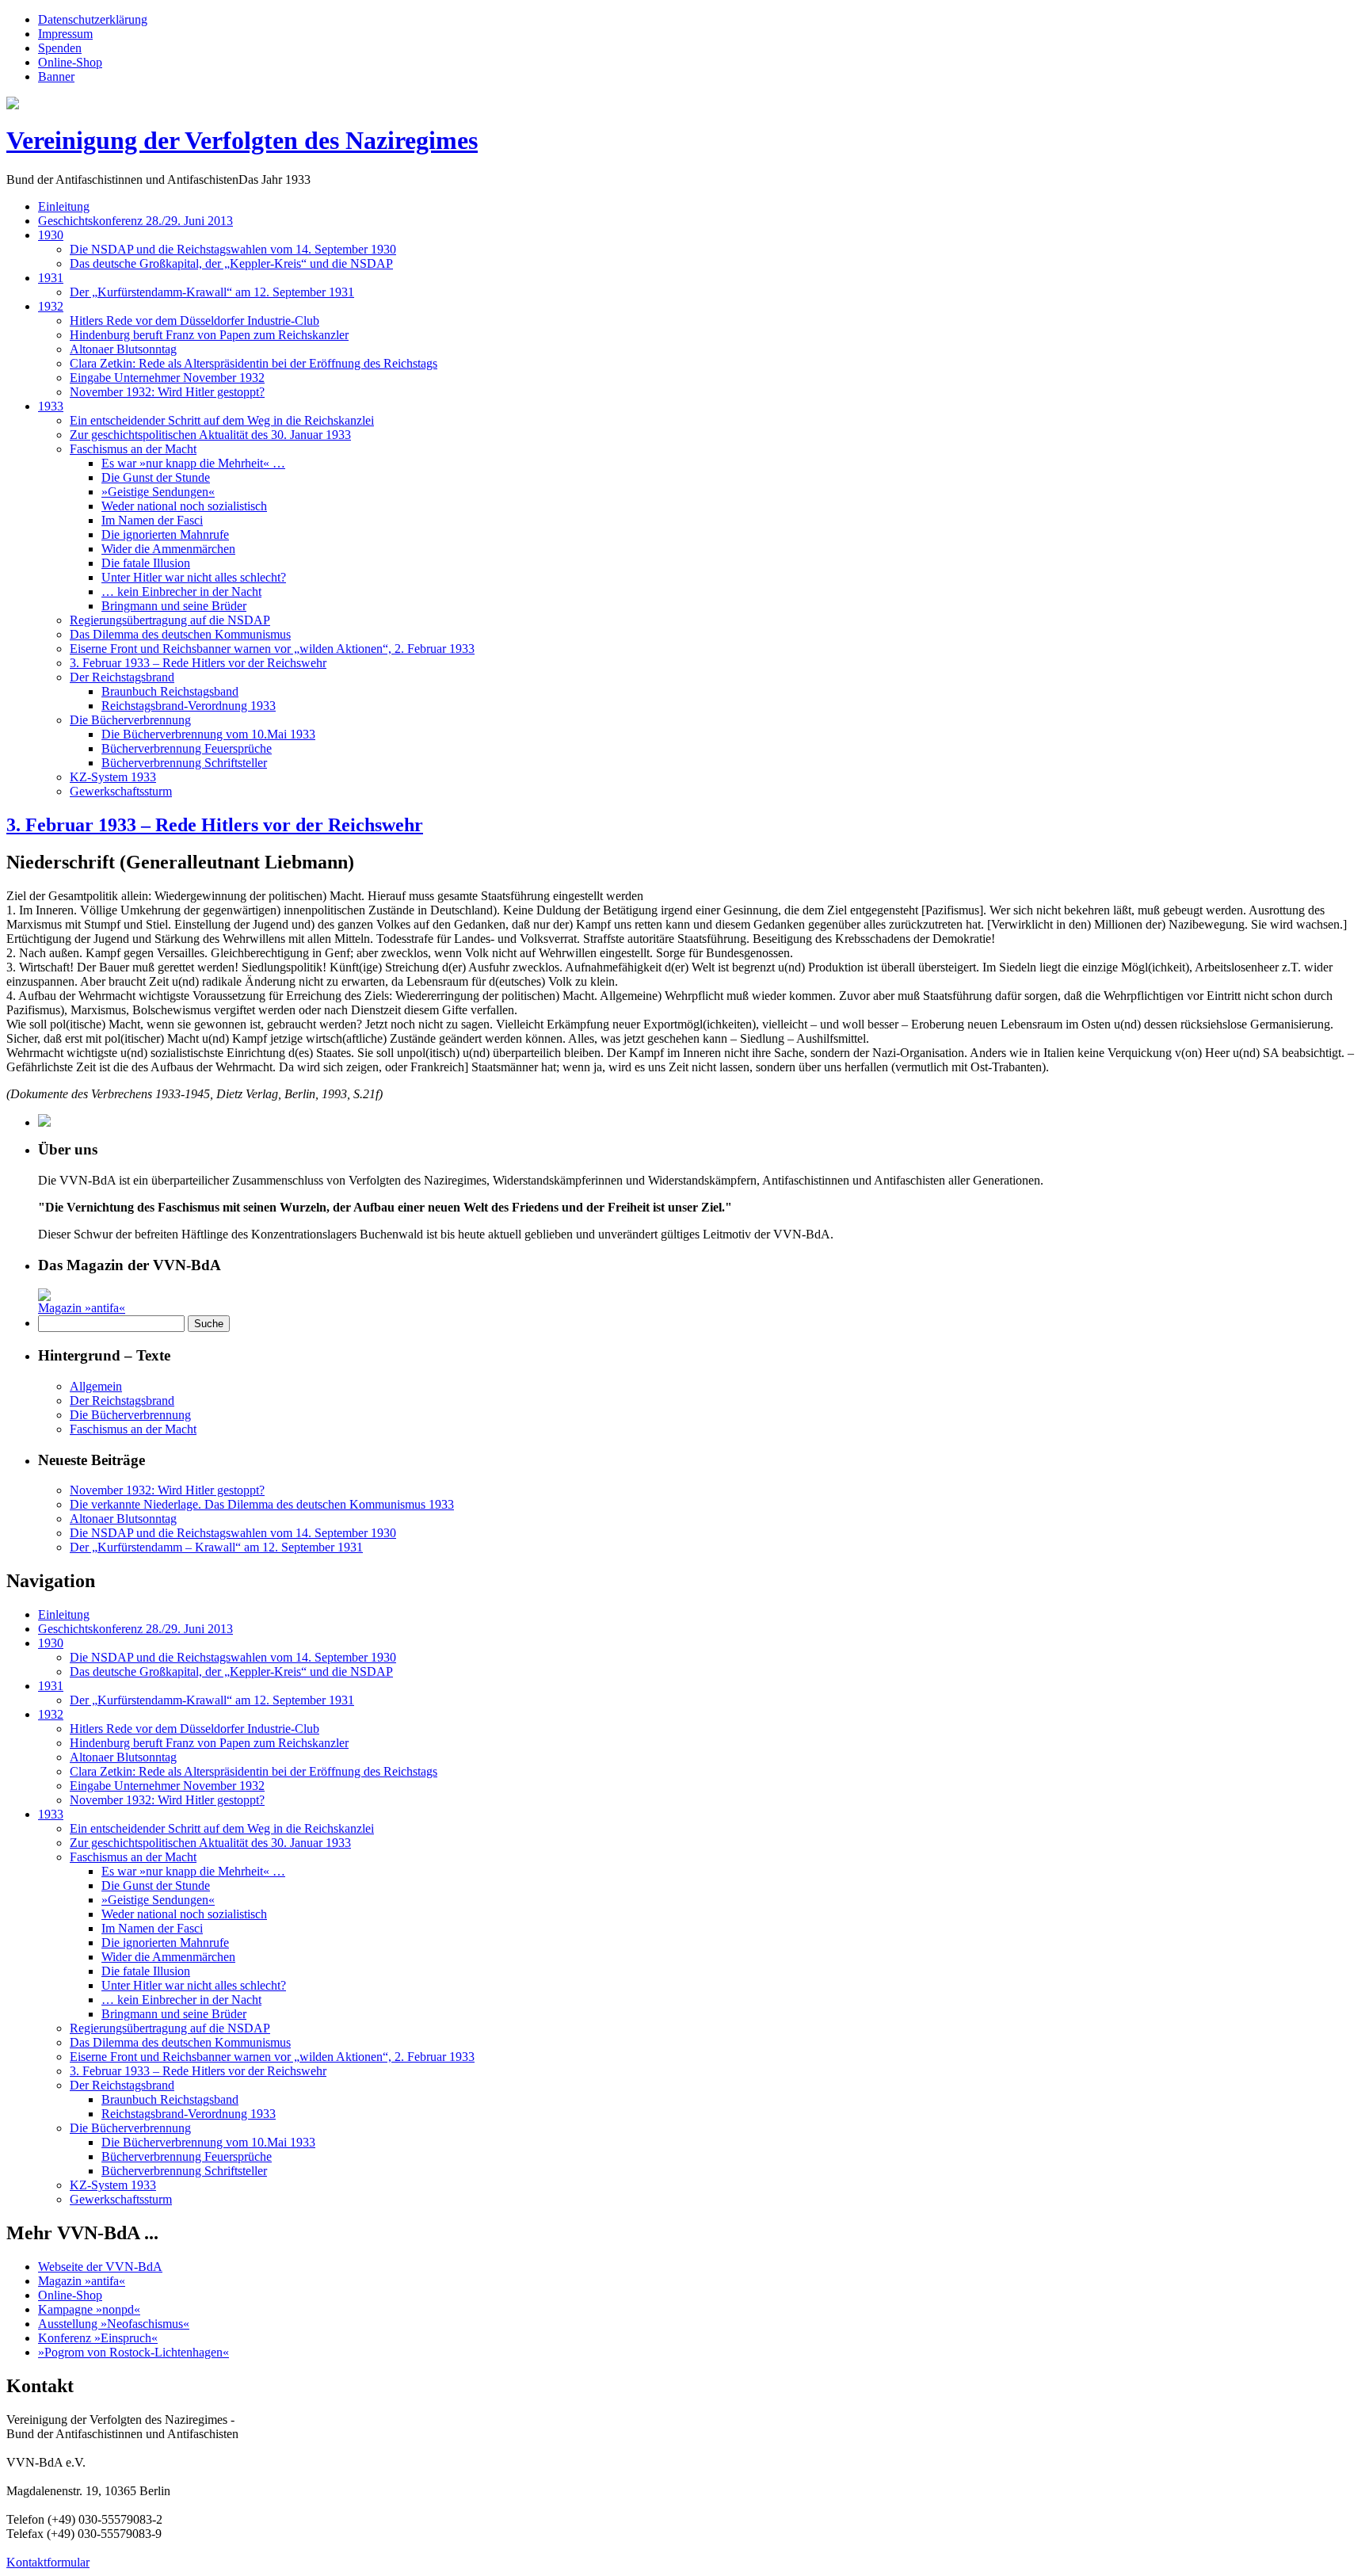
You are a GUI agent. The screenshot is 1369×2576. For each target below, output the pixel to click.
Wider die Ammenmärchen (168, 549)
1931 (51, 278)
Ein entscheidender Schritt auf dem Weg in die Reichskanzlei (222, 420)
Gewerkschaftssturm (121, 791)
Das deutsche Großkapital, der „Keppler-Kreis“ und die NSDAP (231, 263)
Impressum (65, 34)
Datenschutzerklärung (93, 19)
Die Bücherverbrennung (130, 720)
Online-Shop (70, 62)
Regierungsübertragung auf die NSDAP (170, 620)
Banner (56, 76)
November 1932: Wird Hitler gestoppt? (167, 392)
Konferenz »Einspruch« (98, 2338)
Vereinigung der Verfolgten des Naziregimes (242, 140)
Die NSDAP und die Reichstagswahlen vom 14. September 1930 (233, 249)
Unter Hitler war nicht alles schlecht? (194, 577)
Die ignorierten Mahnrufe (165, 534)
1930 (51, 235)
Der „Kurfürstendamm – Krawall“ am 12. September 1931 (216, 1547)
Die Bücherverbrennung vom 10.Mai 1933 (208, 734)
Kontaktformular (48, 2562)
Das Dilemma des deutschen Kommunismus (180, 634)
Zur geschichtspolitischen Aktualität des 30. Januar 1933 (210, 435)
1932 (51, 306)
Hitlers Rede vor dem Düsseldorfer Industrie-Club (194, 321)
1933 (51, 406)
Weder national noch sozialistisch (184, 506)
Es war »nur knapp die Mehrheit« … (193, 463)
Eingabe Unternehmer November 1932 (167, 378)
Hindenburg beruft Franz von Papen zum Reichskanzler (209, 335)
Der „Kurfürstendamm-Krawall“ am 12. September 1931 (212, 292)
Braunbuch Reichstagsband (170, 691)
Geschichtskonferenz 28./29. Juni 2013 (135, 221)
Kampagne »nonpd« (89, 2309)
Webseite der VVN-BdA (100, 2267)
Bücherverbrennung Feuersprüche (187, 748)
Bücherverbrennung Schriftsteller (184, 763)
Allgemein (96, 1386)
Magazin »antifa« (82, 1308)
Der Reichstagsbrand (122, 677)
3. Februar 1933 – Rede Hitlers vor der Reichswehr (198, 663)
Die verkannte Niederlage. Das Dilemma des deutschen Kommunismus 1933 (262, 1504)
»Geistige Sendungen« (158, 492)
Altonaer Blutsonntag (123, 349)
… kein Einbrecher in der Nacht (181, 592)
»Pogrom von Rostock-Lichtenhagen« (133, 2352)
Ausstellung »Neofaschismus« (114, 2324)
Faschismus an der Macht (133, 449)
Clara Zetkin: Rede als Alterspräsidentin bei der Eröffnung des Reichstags (254, 363)
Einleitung (64, 206)
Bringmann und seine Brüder (174, 606)
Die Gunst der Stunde (156, 477)
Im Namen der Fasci (152, 520)
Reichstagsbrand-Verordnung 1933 (189, 706)
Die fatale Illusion (146, 563)
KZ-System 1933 (113, 777)
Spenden (60, 48)
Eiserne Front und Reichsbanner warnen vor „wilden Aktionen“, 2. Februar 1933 (272, 649)
